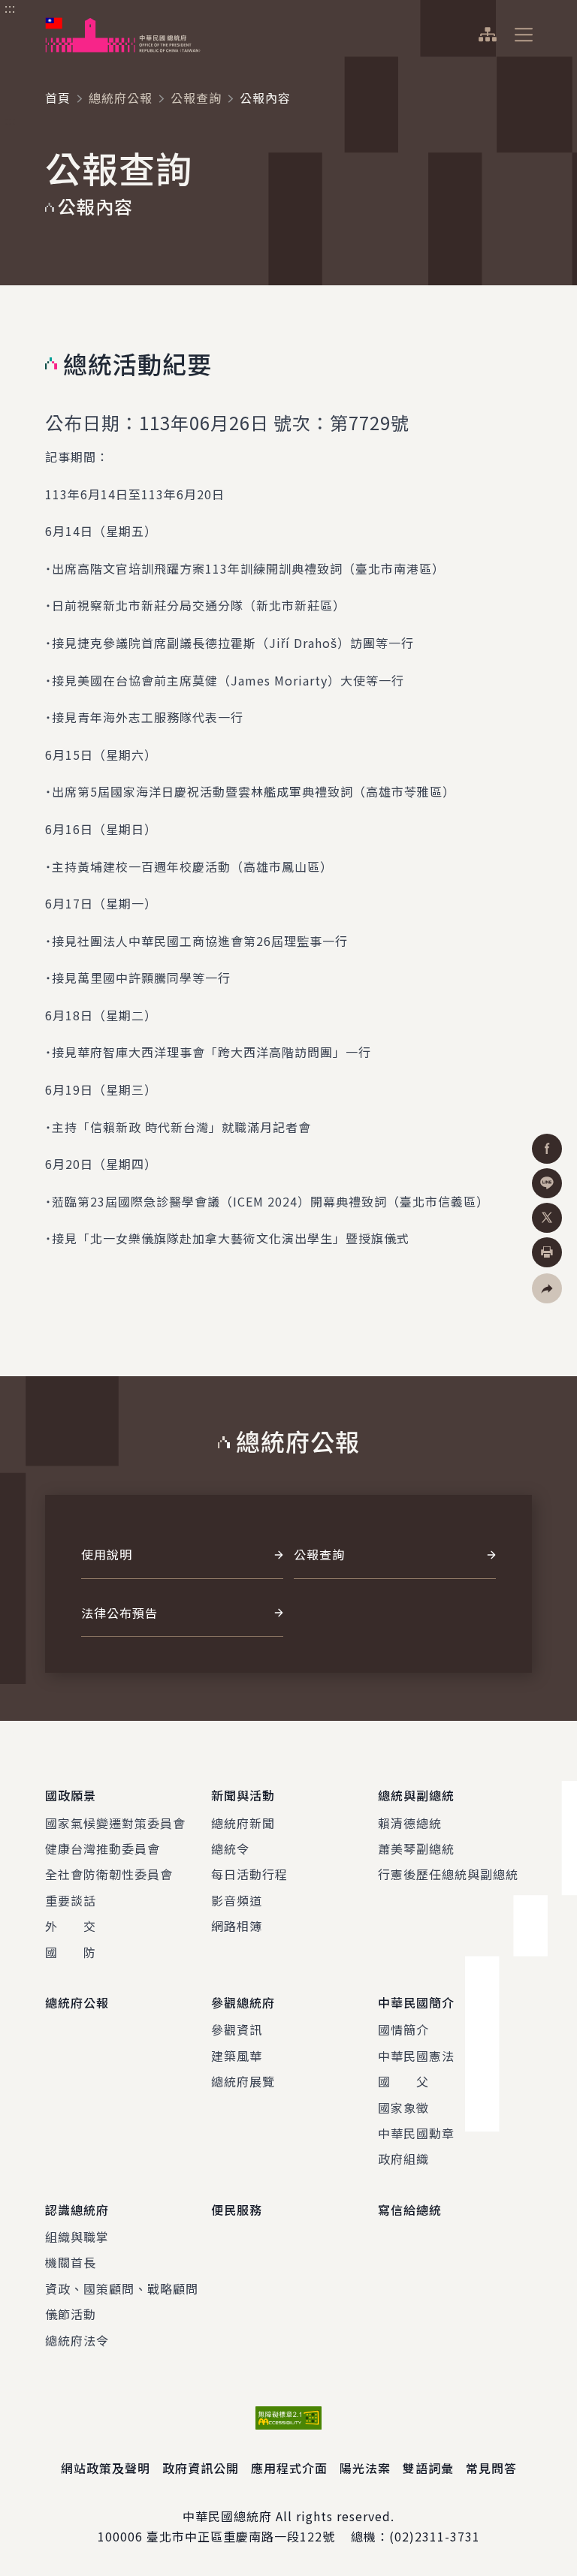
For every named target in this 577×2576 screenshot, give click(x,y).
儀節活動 (71, 2314)
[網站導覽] (487, 35)
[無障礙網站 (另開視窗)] (288, 2418)
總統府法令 (77, 2340)
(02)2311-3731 (435, 2536)
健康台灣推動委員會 (103, 1848)
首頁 (58, 98)
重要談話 (71, 1900)
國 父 (403, 2081)
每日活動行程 (249, 1874)
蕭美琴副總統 (416, 1848)
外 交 (71, 1926)
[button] (547, 1288)
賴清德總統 (410, 1823)
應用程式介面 (289, 2468)
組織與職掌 (77, 2237)
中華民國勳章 (416, 2133)
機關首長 (71, 2262)
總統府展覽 (243, 2081)
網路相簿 (237, 1926)
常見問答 (491, 2468)
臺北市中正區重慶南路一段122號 (241, 2536)
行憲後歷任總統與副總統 (448, 1874)
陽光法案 (365, 2468)
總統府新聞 (243, 1823)
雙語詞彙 (428, 2468)
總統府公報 (121, 98)
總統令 (230, 1848)
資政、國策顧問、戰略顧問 (122, 2288)
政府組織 (403, 2159)
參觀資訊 (237, 2029)
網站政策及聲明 (106, 2468)
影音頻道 (237, 1900)
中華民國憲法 (416, 2056)
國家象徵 (403, 2107)
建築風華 (237, 2056)
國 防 (71, 1952)
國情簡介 (403, 2029)
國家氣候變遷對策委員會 (115, 1823)
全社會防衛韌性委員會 (109, 1874)
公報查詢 (196, 98)
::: (10, 8)
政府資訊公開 (201, 2468)
